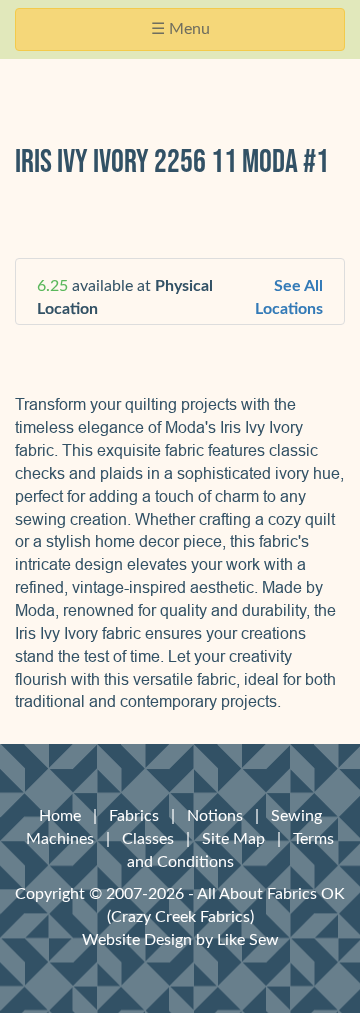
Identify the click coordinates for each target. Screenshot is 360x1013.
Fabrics (134, 816)
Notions (215, 816)
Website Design (137, 940)
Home (60, 816)
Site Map (233, 839)
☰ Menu (186, 35)
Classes (148, 839)
